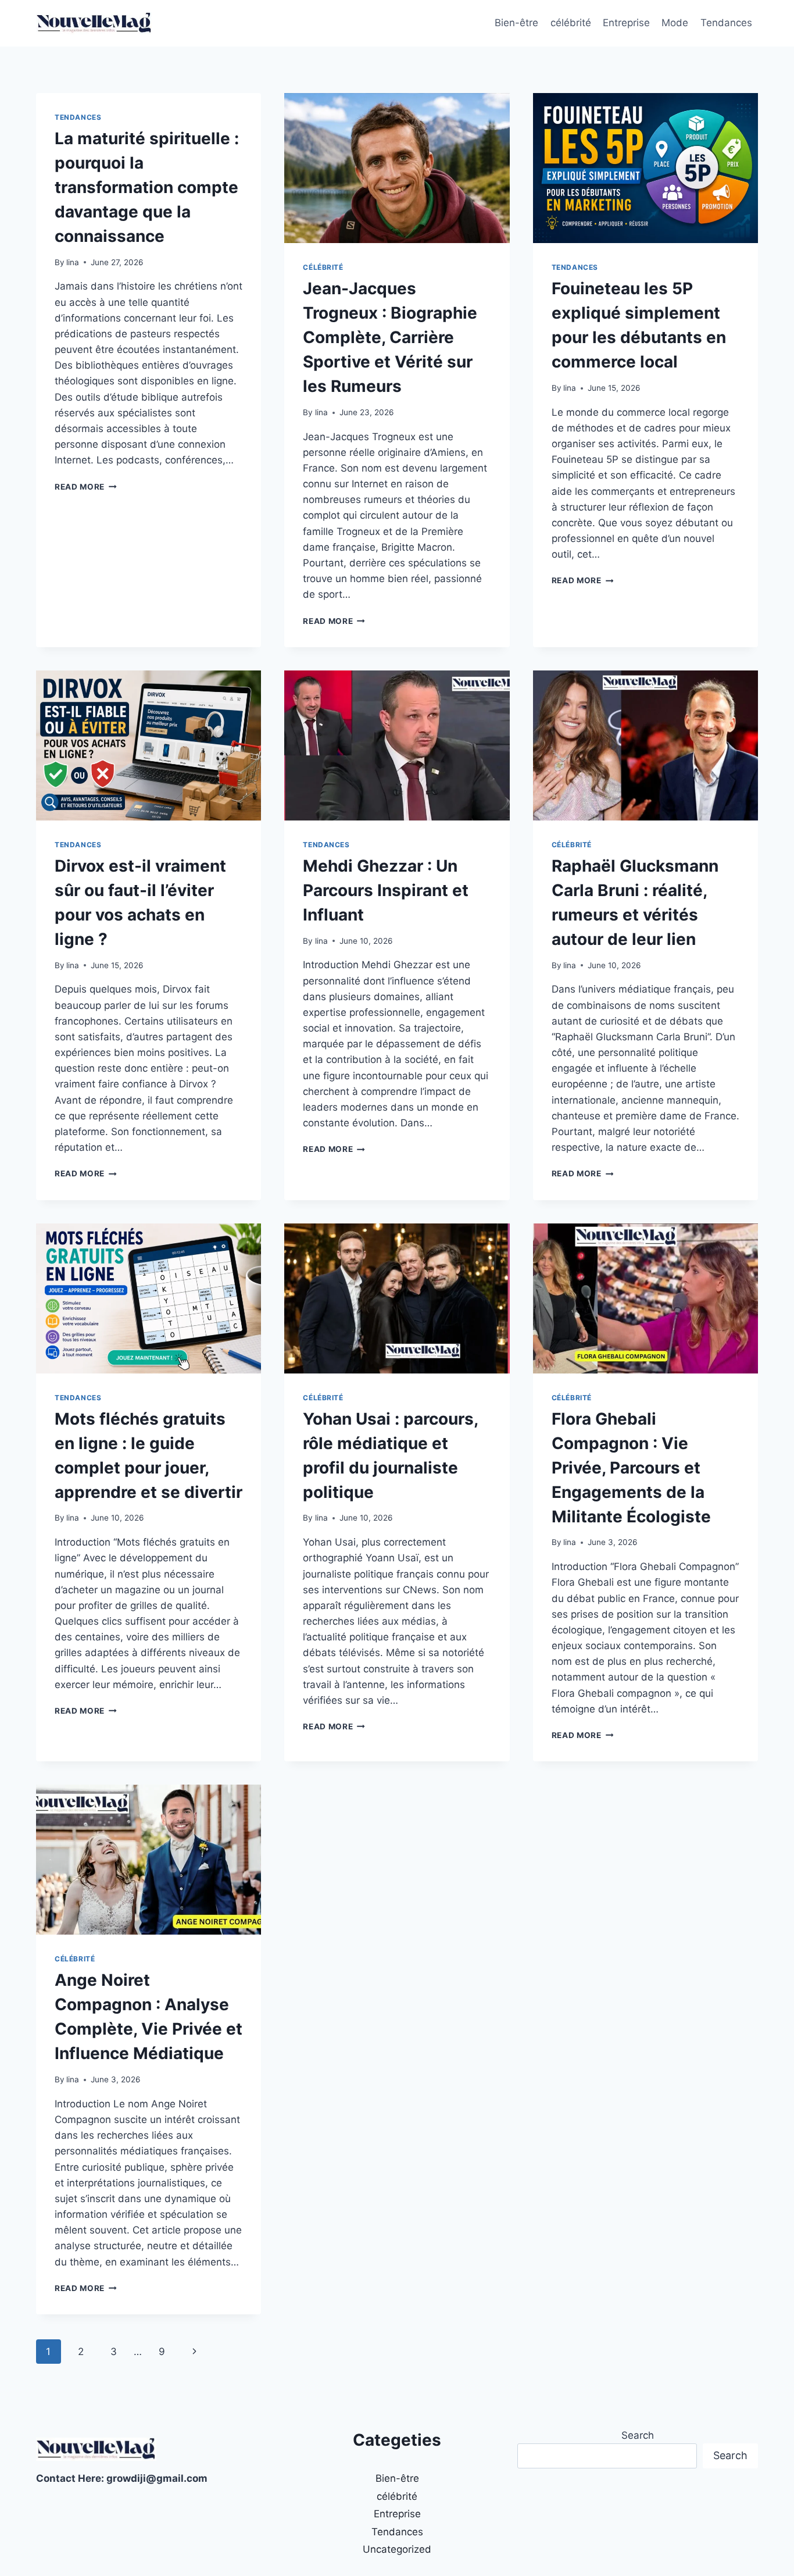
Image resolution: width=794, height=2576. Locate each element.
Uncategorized (397, 2549)
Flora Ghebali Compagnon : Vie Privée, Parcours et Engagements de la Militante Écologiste (631, 1468)
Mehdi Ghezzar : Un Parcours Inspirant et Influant (386, 890)
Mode (675, 23)
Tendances (726, 23)
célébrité (571, 23)
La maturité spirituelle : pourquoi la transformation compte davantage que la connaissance (147, 187)
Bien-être (516, 23)
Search (638, 2435)
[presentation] (397, 168)
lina (73, 262)
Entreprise (626, 23)
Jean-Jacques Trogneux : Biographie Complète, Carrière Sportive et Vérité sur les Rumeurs (390, 337)
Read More (86, 487)
